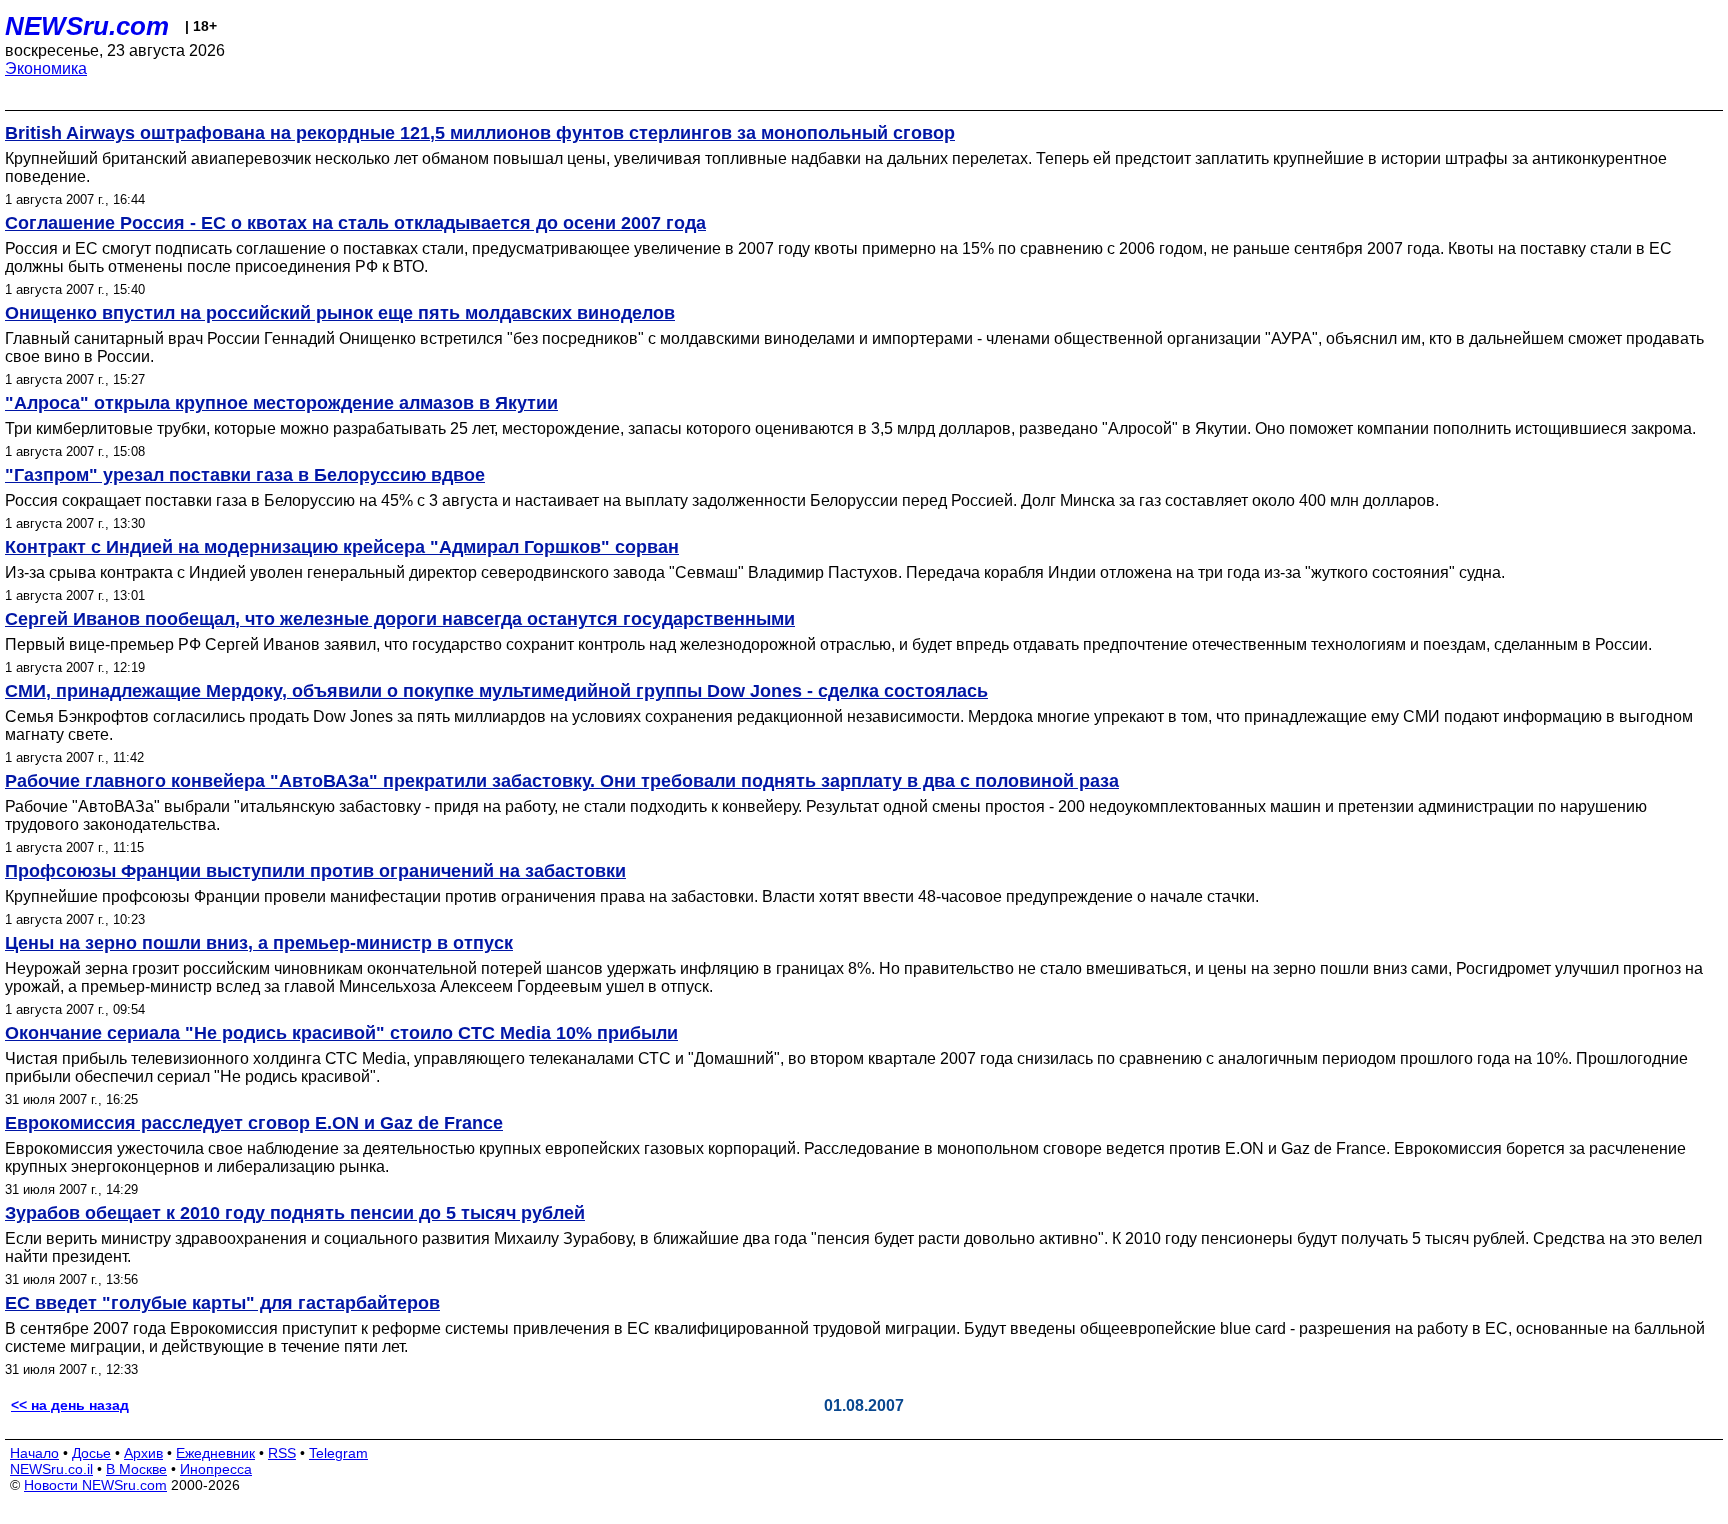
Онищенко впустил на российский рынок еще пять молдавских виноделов (340, 313)
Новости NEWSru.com (95, 1485)
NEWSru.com (87, 26)
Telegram (338, 1453)
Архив (143, 1453)
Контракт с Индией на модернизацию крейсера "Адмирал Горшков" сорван (342, 547)
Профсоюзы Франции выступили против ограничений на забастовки (315, 871)
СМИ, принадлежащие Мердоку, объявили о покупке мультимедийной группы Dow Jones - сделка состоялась (496, 691)
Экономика (46, 68)
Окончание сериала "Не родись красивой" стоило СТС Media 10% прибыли (341, 1033)
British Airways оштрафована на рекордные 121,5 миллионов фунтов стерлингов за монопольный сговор (480, 133)
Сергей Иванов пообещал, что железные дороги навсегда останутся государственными (400, 619)
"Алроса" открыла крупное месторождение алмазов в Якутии (281, 403)
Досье (91, 1453)
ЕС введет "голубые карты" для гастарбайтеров (222, 1303)
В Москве (136, 1469)
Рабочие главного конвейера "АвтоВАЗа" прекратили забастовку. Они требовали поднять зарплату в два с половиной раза (562, 781)
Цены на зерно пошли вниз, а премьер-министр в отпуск (259, 943)
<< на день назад (70, 1405)
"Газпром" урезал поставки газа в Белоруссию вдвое (245, 475)
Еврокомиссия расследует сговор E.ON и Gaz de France (254, 1123)
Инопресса (216, 1469)
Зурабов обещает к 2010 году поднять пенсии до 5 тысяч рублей (295, 1213)
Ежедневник (215, 1453)
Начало (34, 1453)
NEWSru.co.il (51, 1469)
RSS (282, 1453)
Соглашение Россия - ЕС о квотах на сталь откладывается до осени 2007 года (355, 223)
